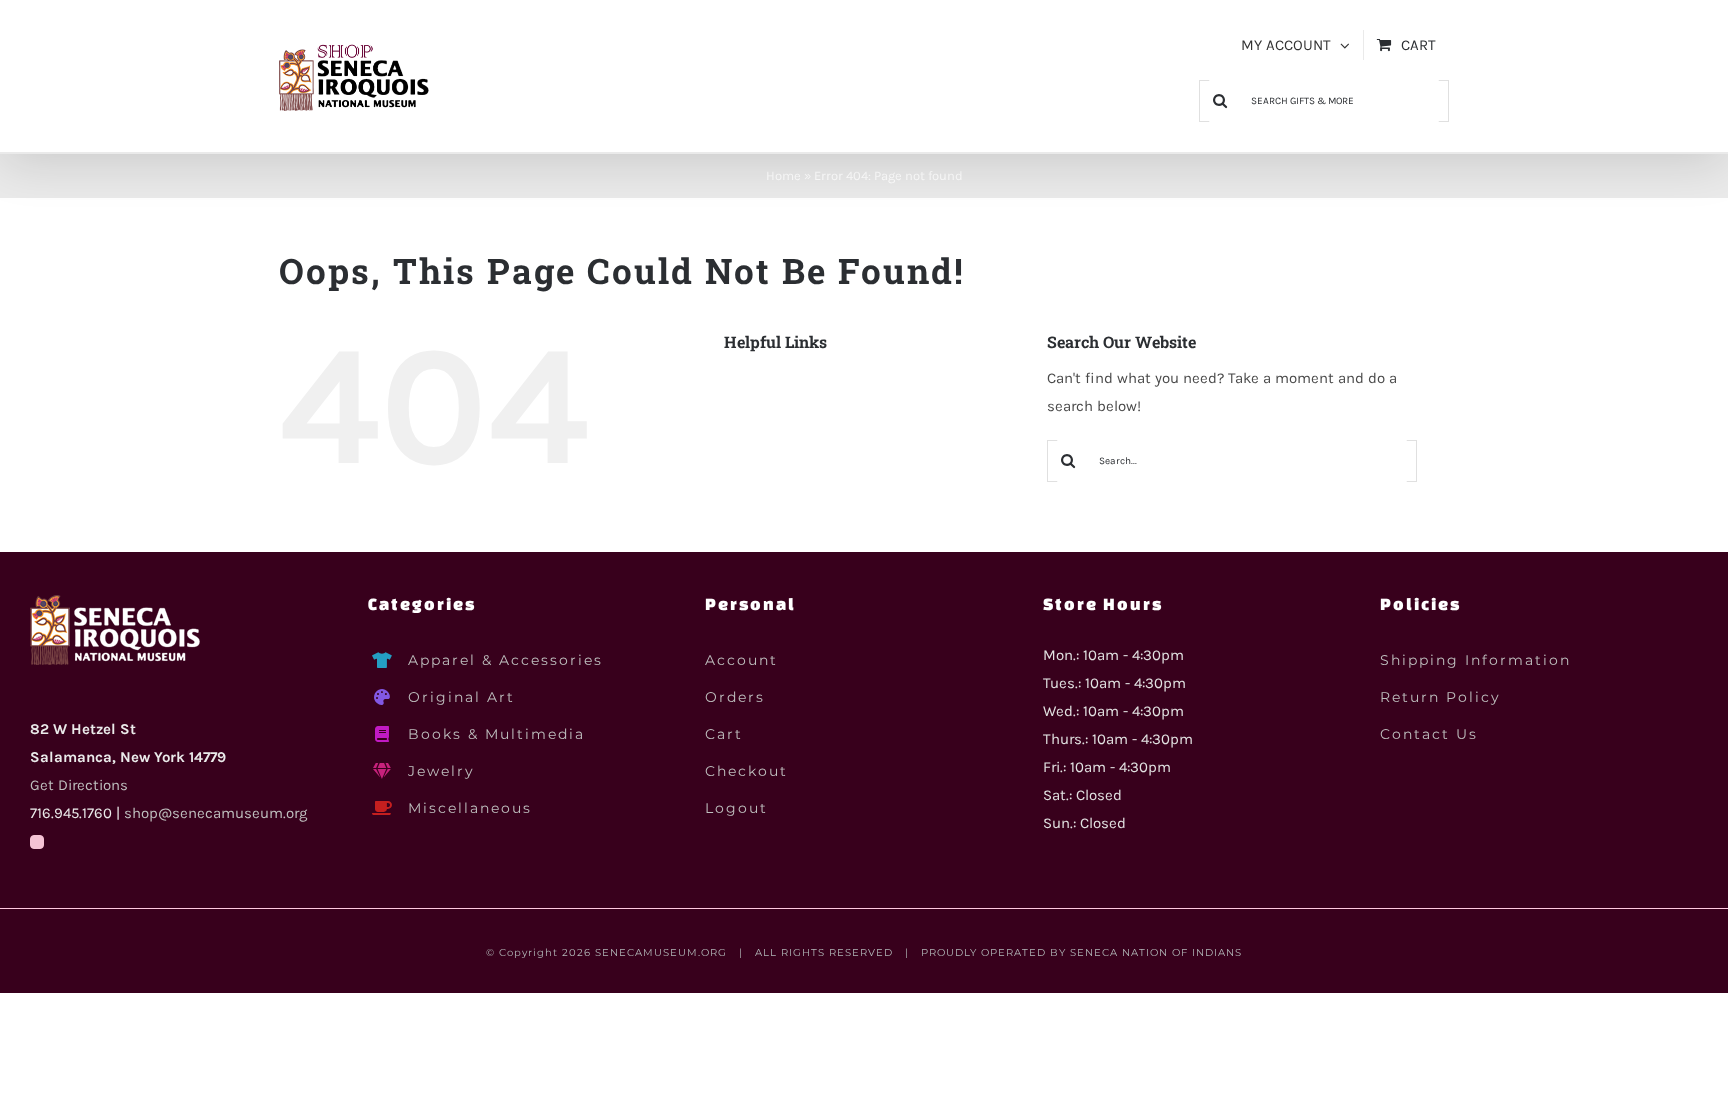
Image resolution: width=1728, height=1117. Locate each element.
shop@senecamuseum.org (215, 813)
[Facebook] (37, 842)
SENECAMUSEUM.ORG (661, 952)
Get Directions (79, 785)
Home (783, 175)
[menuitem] (1295, 45)
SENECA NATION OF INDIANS (1156, 952)
